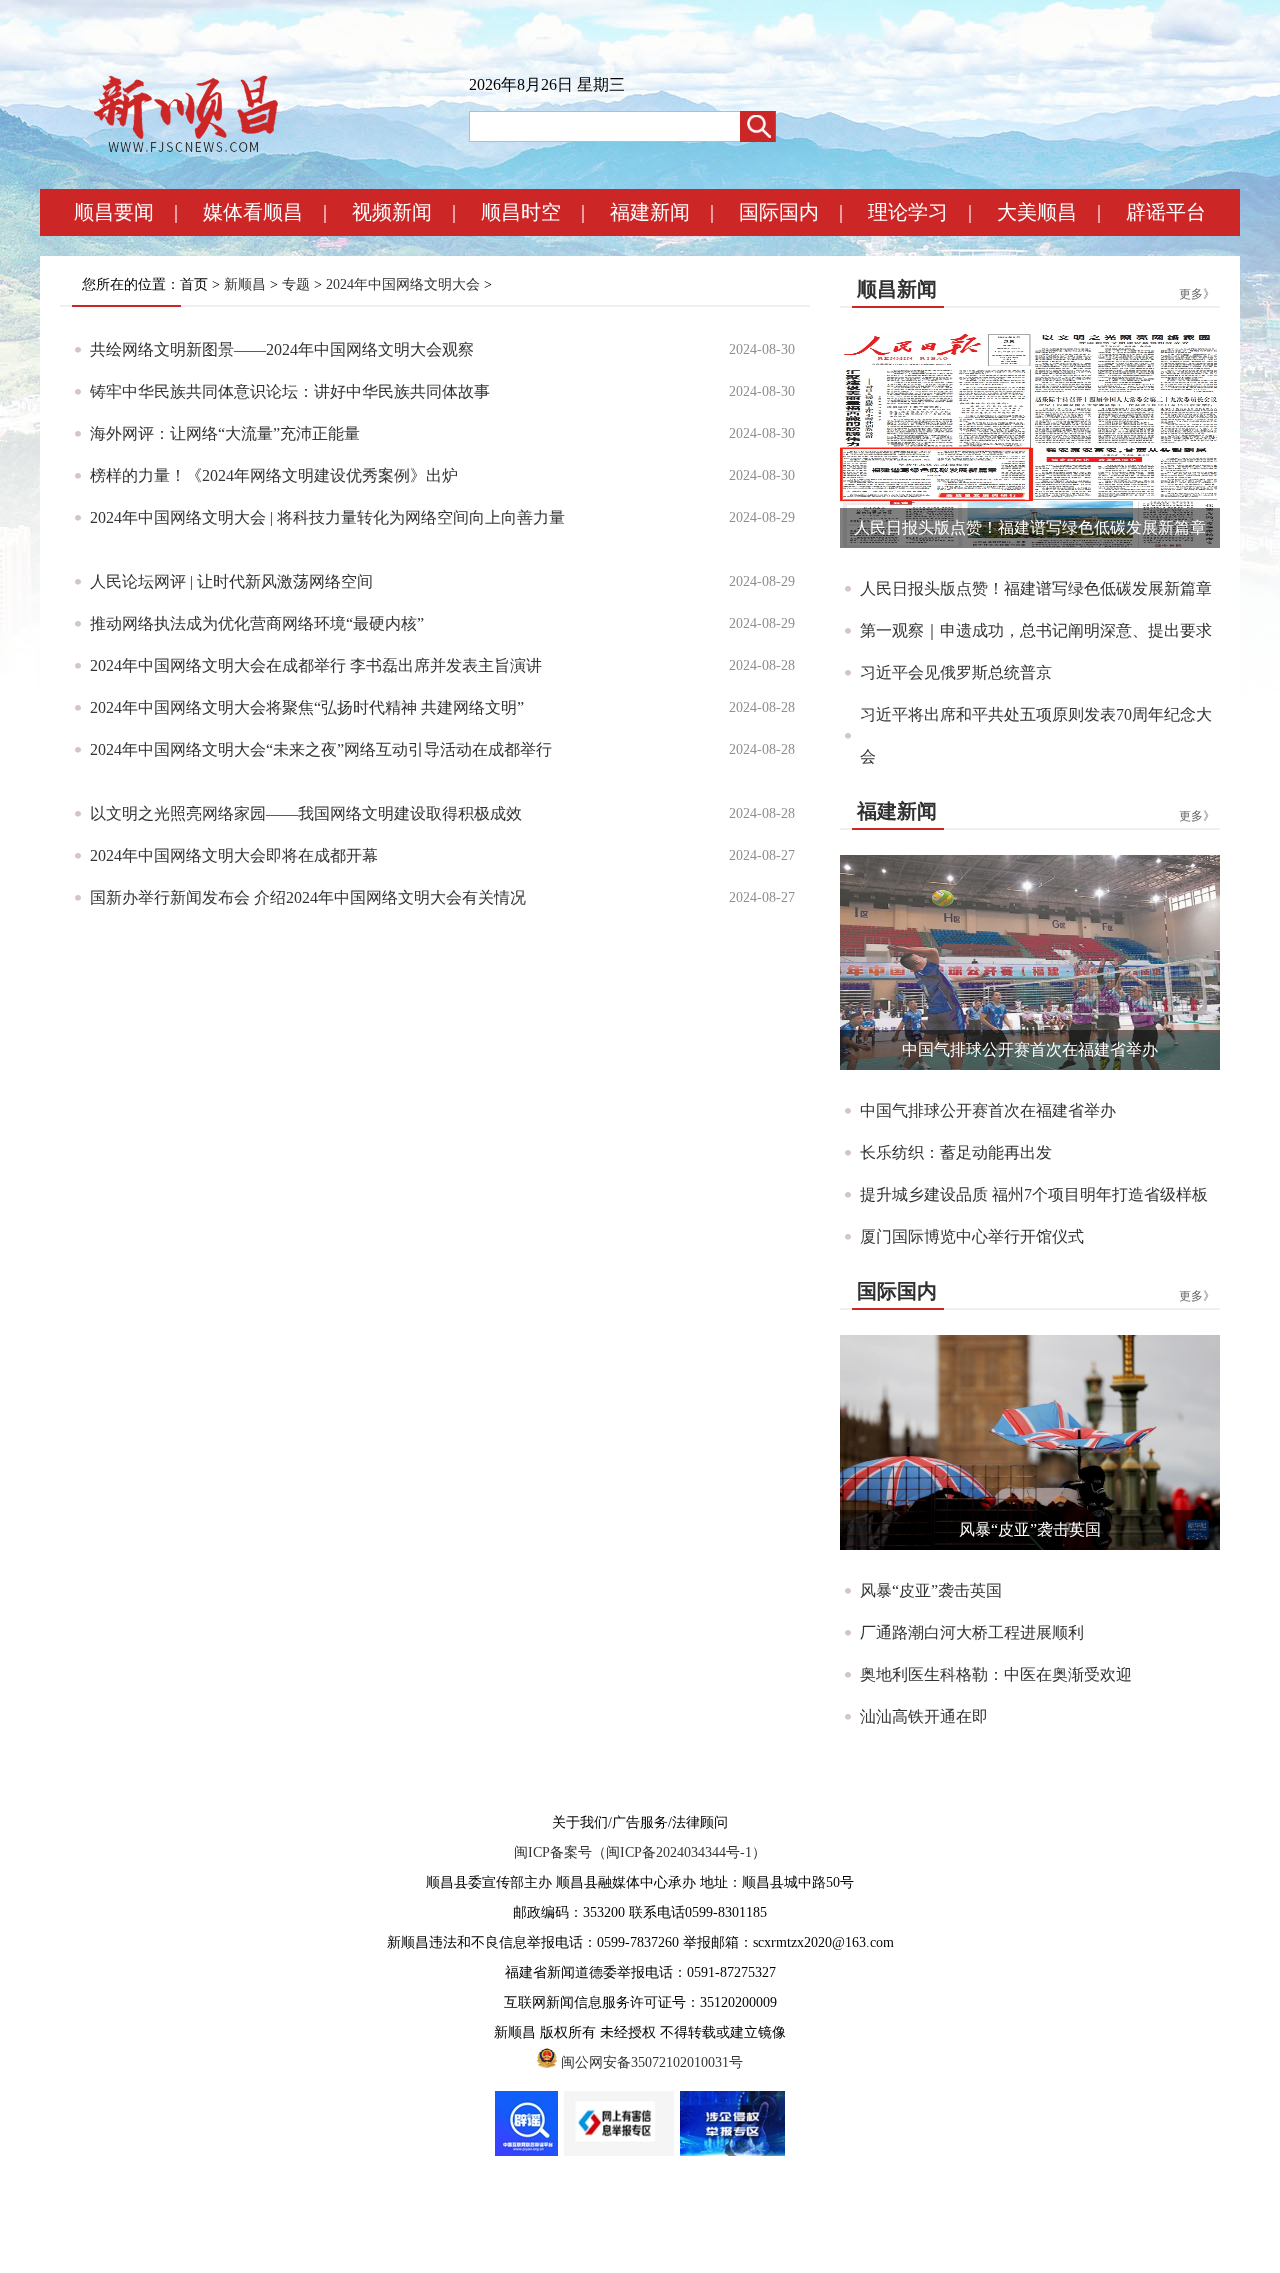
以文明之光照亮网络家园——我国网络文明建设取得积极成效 (306, 813)
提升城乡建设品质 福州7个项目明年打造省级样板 (1034, 1194)
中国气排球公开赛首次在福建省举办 (1030, 1049)
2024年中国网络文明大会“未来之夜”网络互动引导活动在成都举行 (321, 749)
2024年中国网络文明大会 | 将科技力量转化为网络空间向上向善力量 (327, 517)
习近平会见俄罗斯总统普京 (956, 672)
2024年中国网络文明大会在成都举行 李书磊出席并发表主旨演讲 (316, 665)
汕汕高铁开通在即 (924, 1716)
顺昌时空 (521, 212)
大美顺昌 (1037, 212)
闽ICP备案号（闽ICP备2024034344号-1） (640, 1852)
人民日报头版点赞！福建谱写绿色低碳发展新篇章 (1030, 527)
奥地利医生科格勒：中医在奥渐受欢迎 (996, 1674)
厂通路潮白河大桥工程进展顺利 (972, 1632)
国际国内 (779, 212)
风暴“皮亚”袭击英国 (1030, 1529)
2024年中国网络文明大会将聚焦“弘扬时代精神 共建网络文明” (307, 707)
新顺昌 (245, 284)
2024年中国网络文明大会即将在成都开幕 (234, 855)
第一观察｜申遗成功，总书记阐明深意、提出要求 (1036, 630)
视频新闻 (392, 212)
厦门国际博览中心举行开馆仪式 (972, 1236)
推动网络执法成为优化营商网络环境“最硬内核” (257, 623)
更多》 (1197, 294)
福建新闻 (650, 212)
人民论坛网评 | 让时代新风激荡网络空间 (231, 581)
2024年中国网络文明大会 (403, 284)
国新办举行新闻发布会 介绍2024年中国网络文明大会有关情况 (308, 897)
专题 (296, 284)
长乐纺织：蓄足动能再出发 (956, 1152)
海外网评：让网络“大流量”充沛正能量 (225, 433)
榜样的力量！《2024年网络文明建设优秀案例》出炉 (274, 475)
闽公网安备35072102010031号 (652, 2062)
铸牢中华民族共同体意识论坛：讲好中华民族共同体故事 (290, 391)
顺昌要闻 (114, 212)
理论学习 (908, 212)
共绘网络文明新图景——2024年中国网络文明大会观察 (282, 349)
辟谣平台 (1166, 212)
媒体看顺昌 (253, 212)
